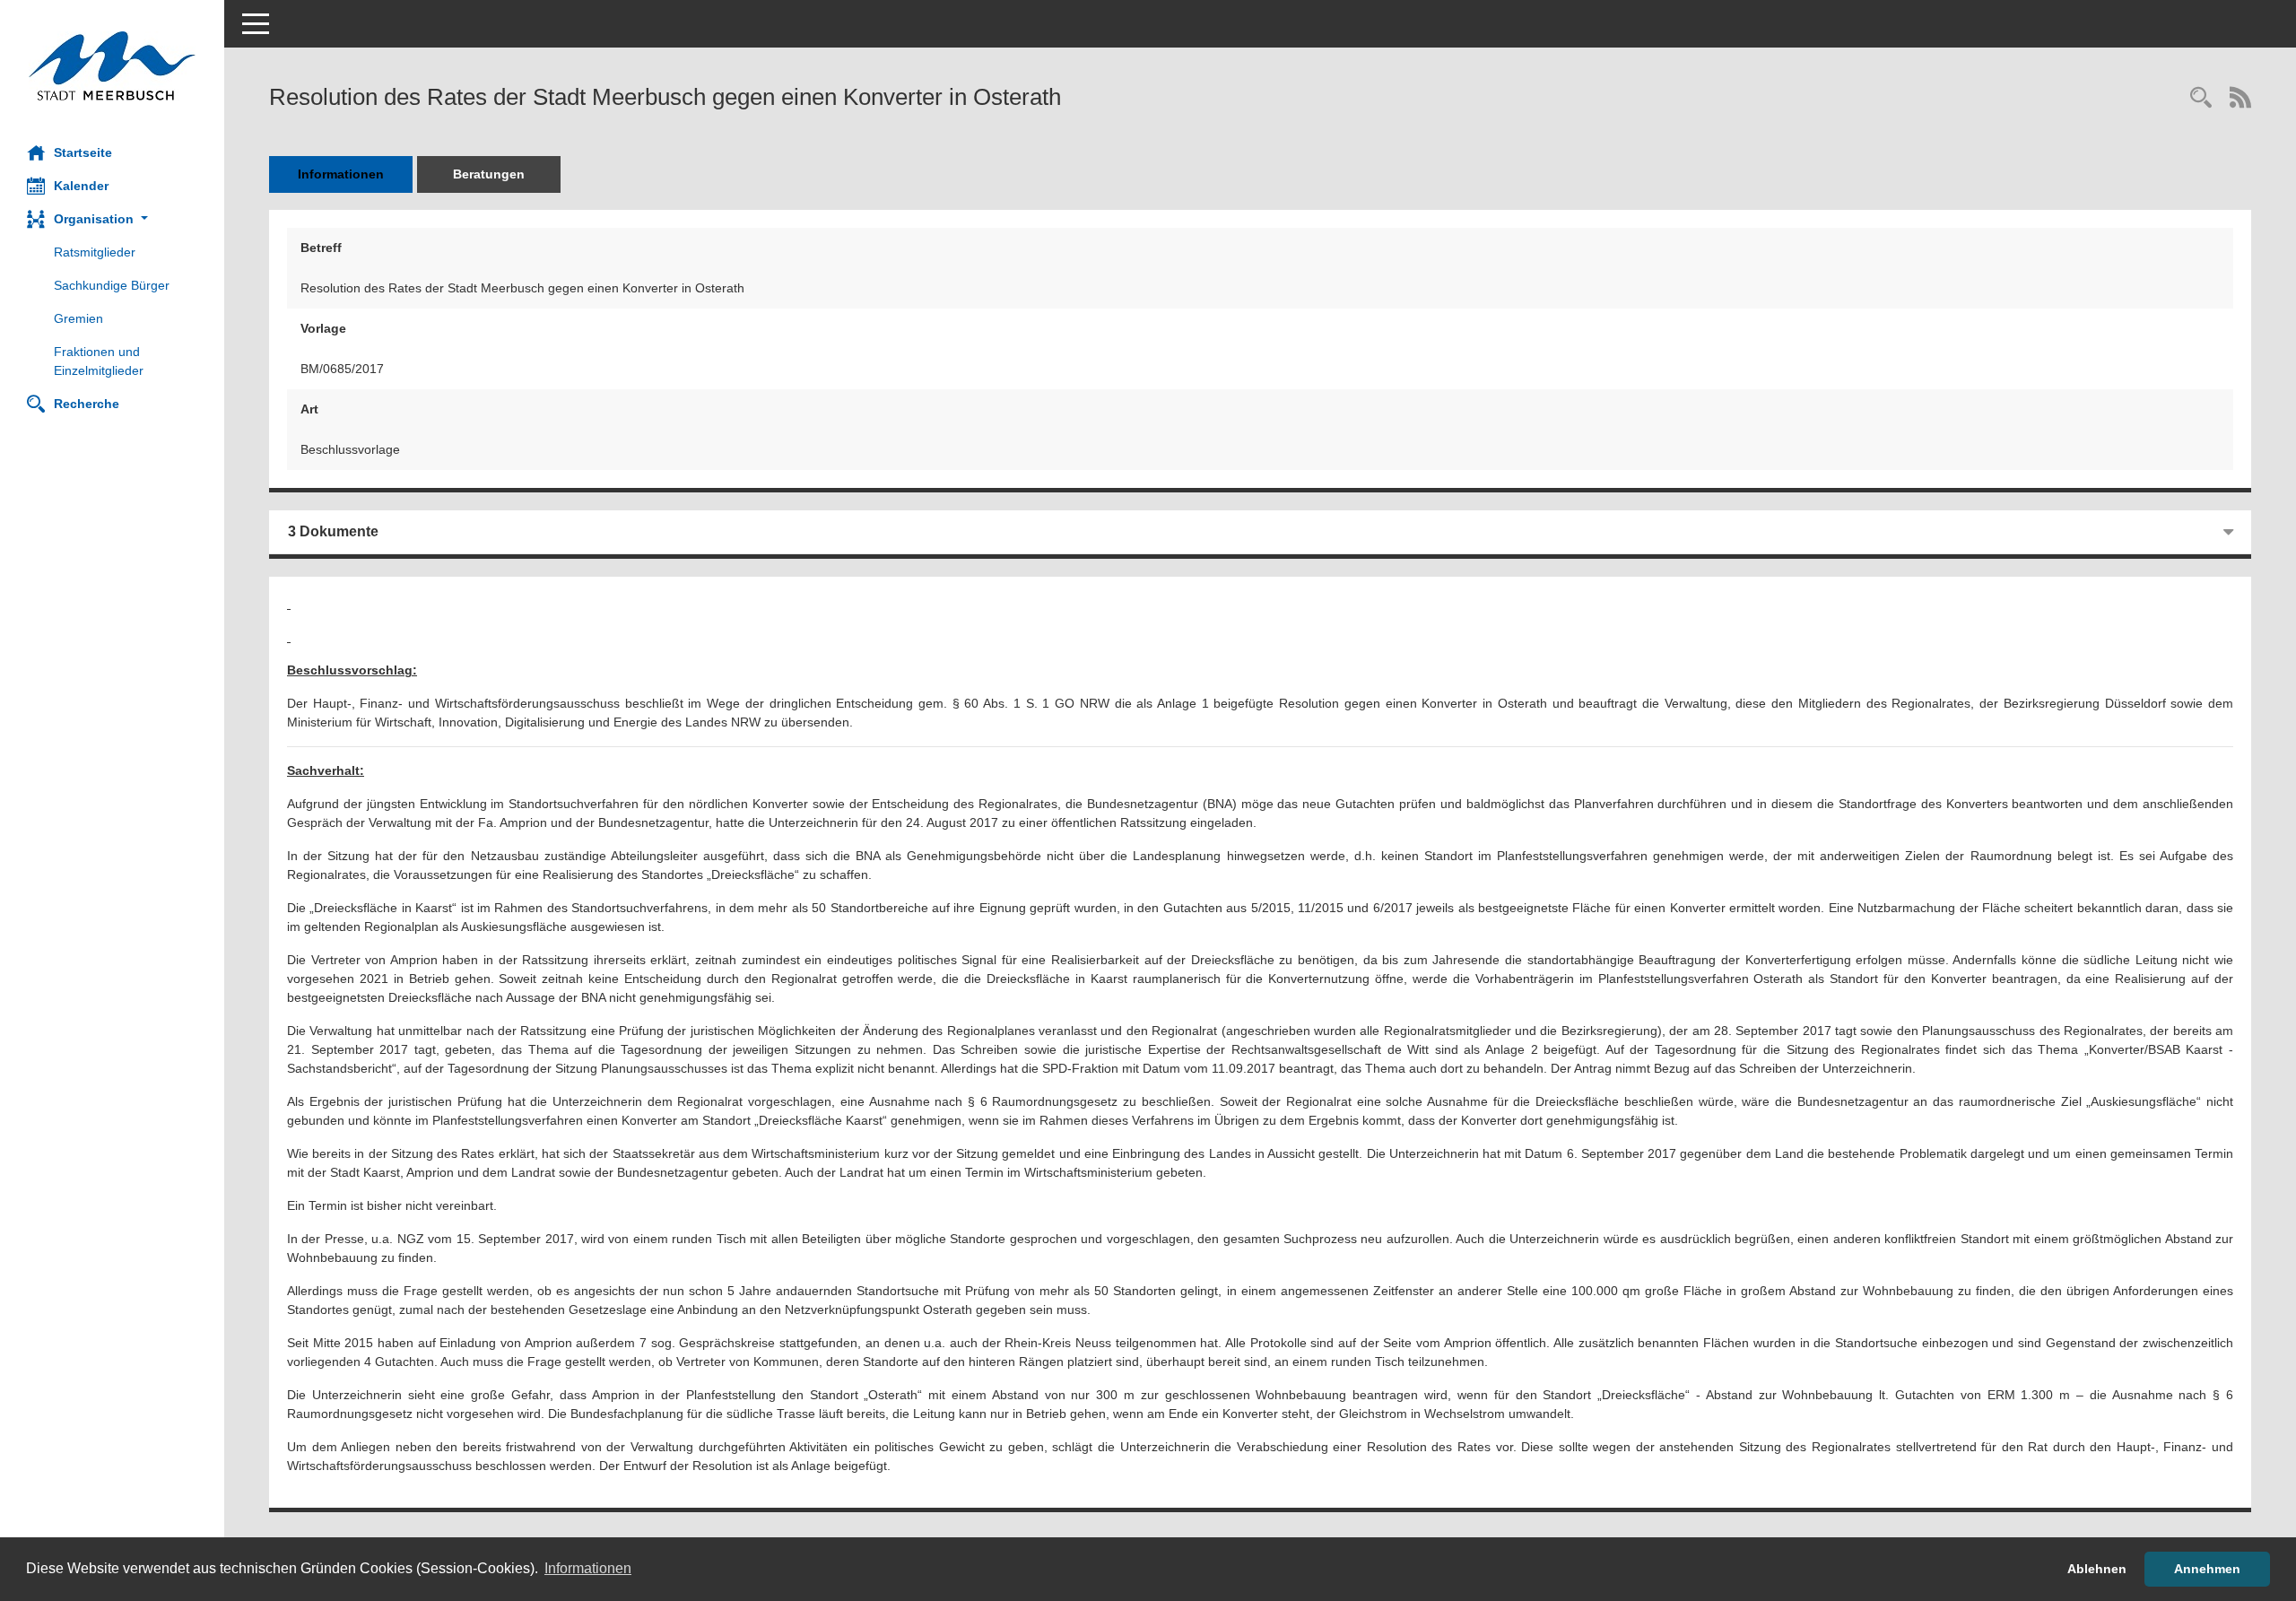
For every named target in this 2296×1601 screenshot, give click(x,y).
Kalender (81, 186)
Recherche (87, 404)
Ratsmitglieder (95, 252)
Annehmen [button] (2207, 1569)
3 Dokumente (333, 531)
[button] (112, 219)
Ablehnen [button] (2097, 1569)
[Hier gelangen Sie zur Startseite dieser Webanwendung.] (112, 66)
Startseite (83, 152)
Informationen (341, 174)
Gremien (78, 318)
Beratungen (489, 174)
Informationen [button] (588, 1568)
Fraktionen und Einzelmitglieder (99, 361)
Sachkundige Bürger (112, 285)
